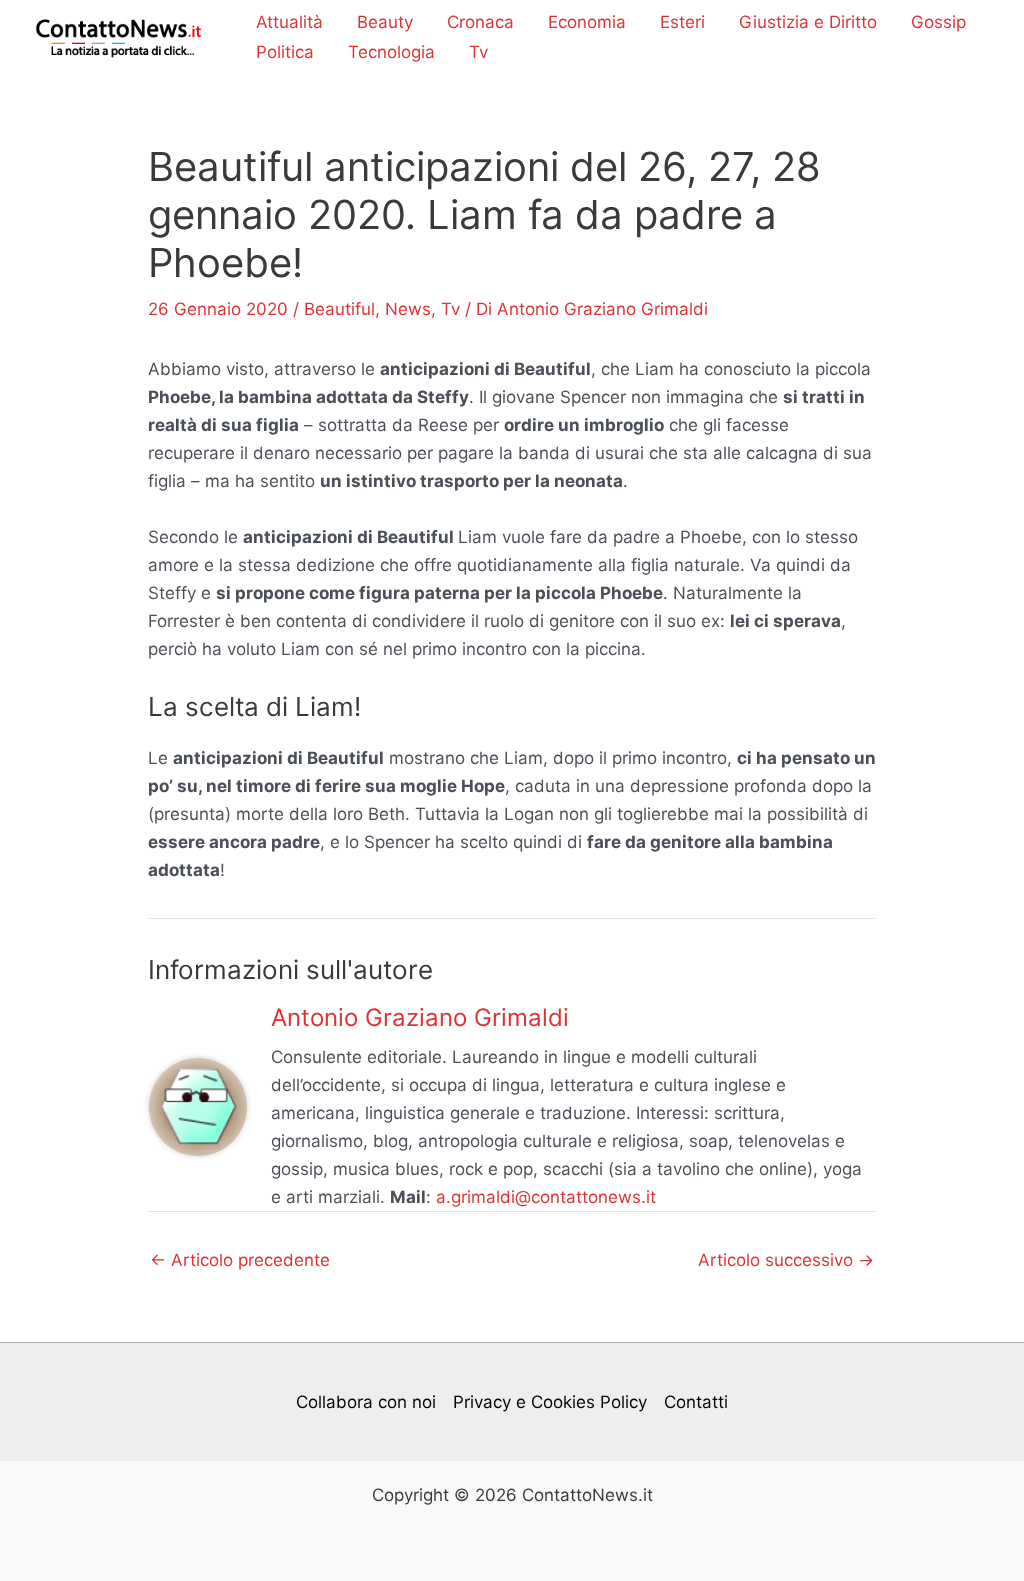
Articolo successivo (786, 1260)
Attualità (289, 22)
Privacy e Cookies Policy (550, 1402)
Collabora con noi (366, 1402)
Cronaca (480, 22)
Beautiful (339, 309)
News (408, 309)
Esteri (682, 22)
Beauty (385, 22)
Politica (285, 52)
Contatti (696, 1402)
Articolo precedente (240, 1260)
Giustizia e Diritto (808, 22)
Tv (478, 52)
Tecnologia (391, 52)
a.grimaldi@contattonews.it (546, 1197)
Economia (587, 22)
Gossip (938, 22)
